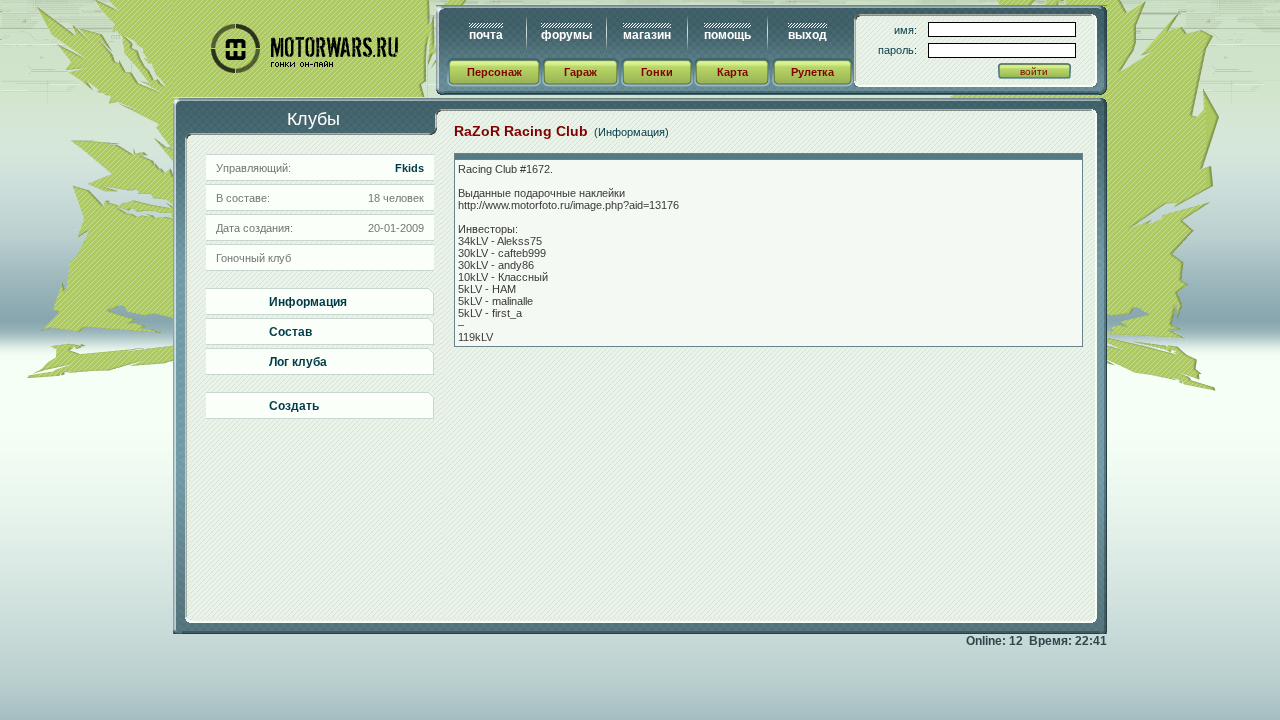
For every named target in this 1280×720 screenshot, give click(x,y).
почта (486, 35)
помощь (727, 35)
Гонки (657, 72)
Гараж (580, 72)
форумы (566, 35)
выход (807, 35)
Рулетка (812, 72)
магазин (647, 35)
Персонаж (494, 72)
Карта (732, 72)
